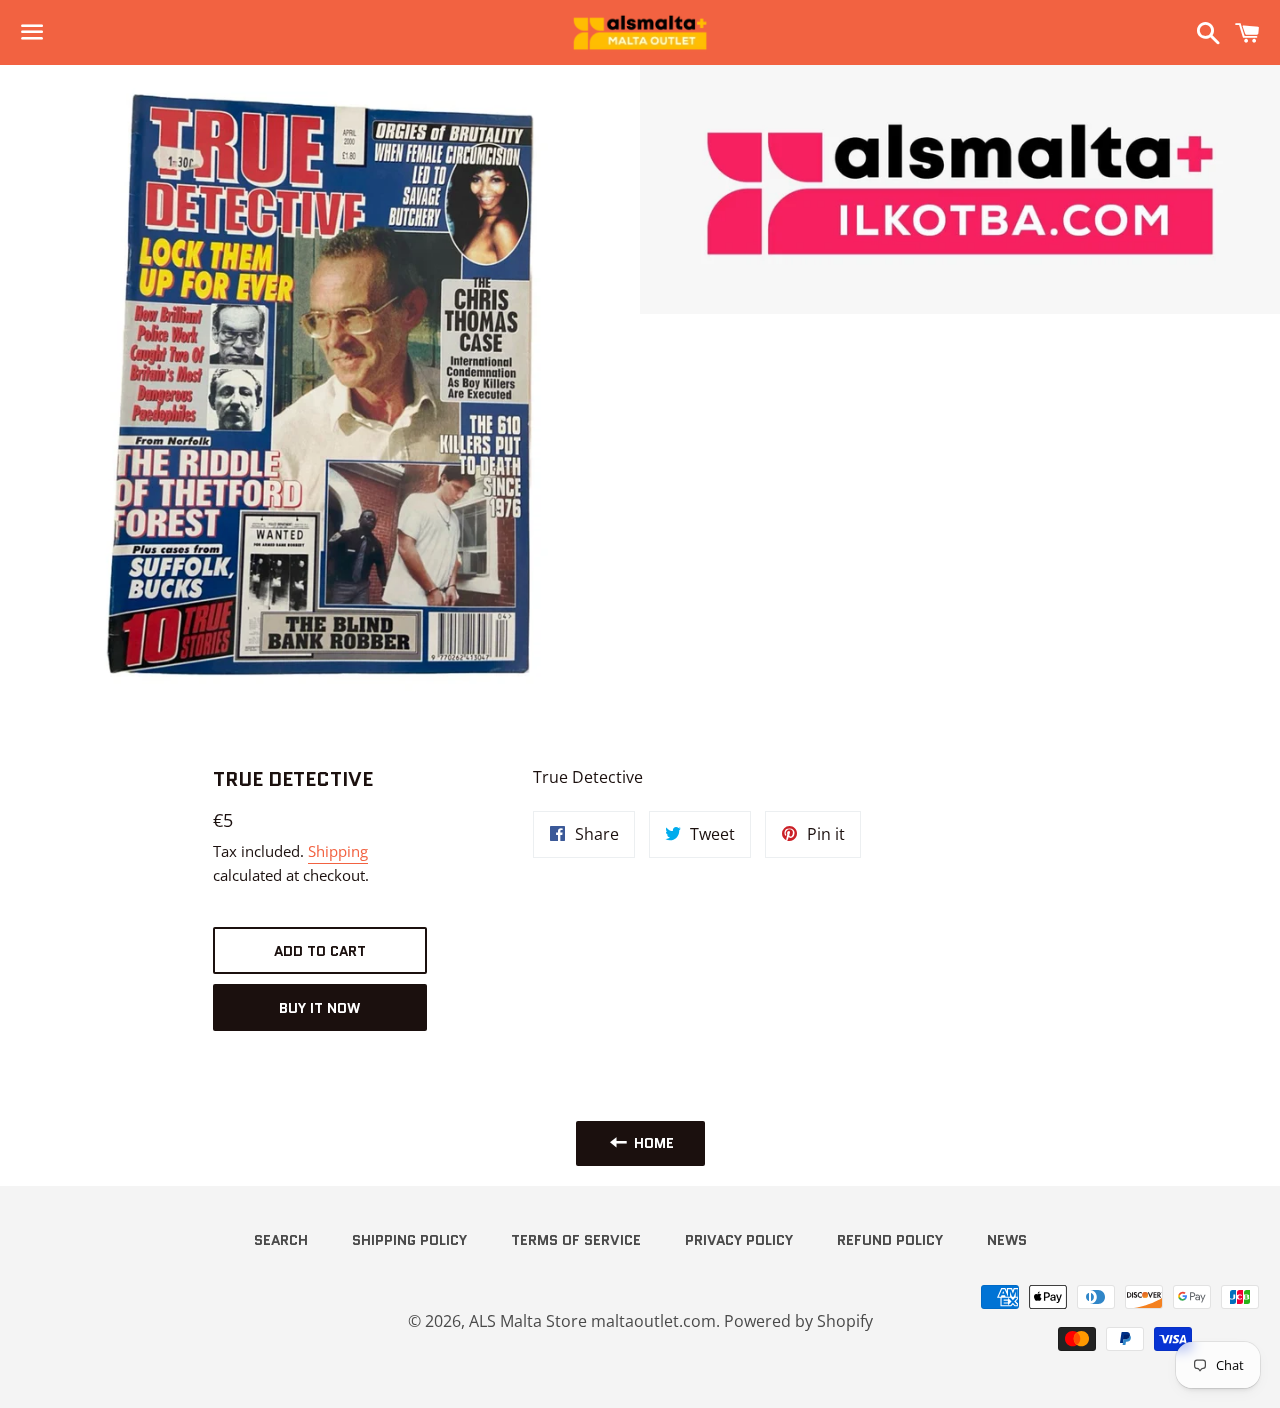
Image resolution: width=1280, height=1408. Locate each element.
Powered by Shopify (798, 1321)
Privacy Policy (739, 1240)
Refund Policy (890, 1240)
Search (281, 1240)
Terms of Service (576, 1240)
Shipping (338, 851)
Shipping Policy (409, 1240)
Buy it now (319, 1008)
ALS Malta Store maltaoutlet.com (592, 1321)
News (1007, 1240)
